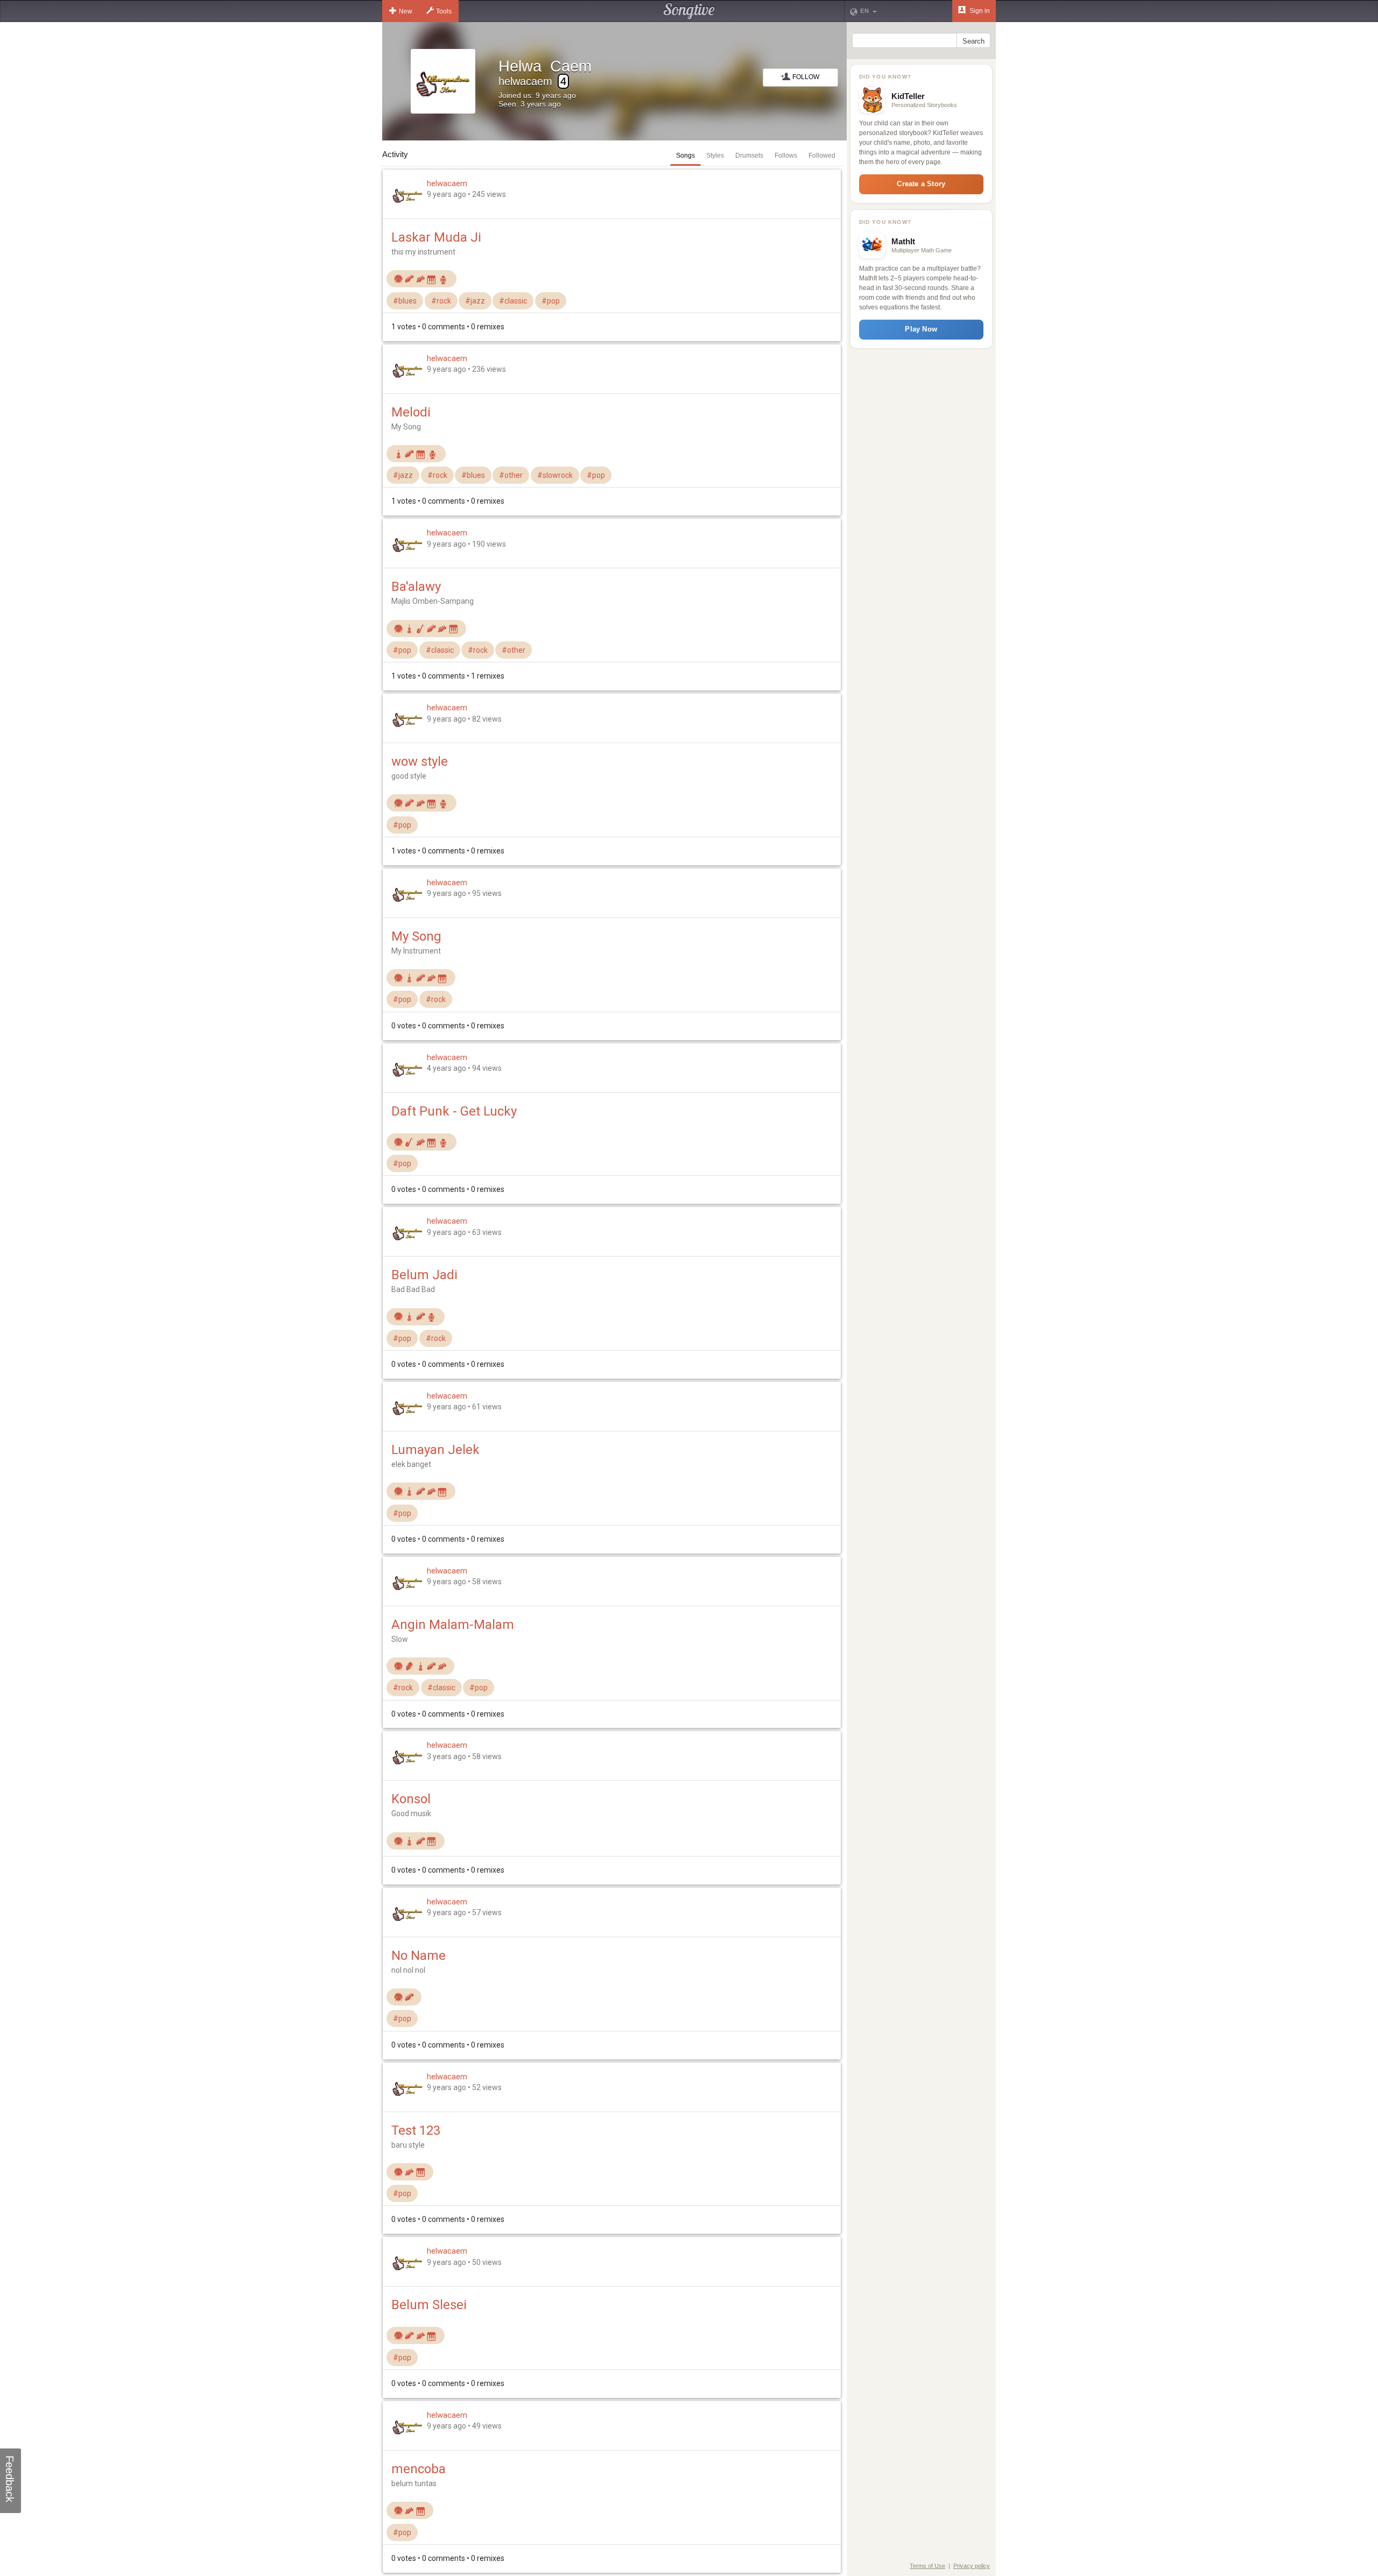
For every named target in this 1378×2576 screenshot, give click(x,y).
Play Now (921, 329)
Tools (444, 11)
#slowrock (555, 475)
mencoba (419, 2469)
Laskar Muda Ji (436, 237)
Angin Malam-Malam (453, 1625)
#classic (513, 301)
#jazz (475, 301)
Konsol (411, 1799)
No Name (419, 1956)
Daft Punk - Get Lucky (454, 1111)
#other (511, 475)
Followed (822, 156)
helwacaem (447, 184)
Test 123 (416, 2130)
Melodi (411, 412)
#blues (405, 301)
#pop (551, 301)
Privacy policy (972, 2566)
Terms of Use (927, 2566)
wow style (420, 761)
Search (973, 41)
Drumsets (749, 156)
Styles (715, 156)
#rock (441, 301)
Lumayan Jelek (435, 1450)
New (406, 11)
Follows (786, 156)
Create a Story (921, 184)
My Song (416, 936)
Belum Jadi (424, 1275)
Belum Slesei (429, 2305)
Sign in (979, 11)
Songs (686, 156)
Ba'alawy (416, 587)
